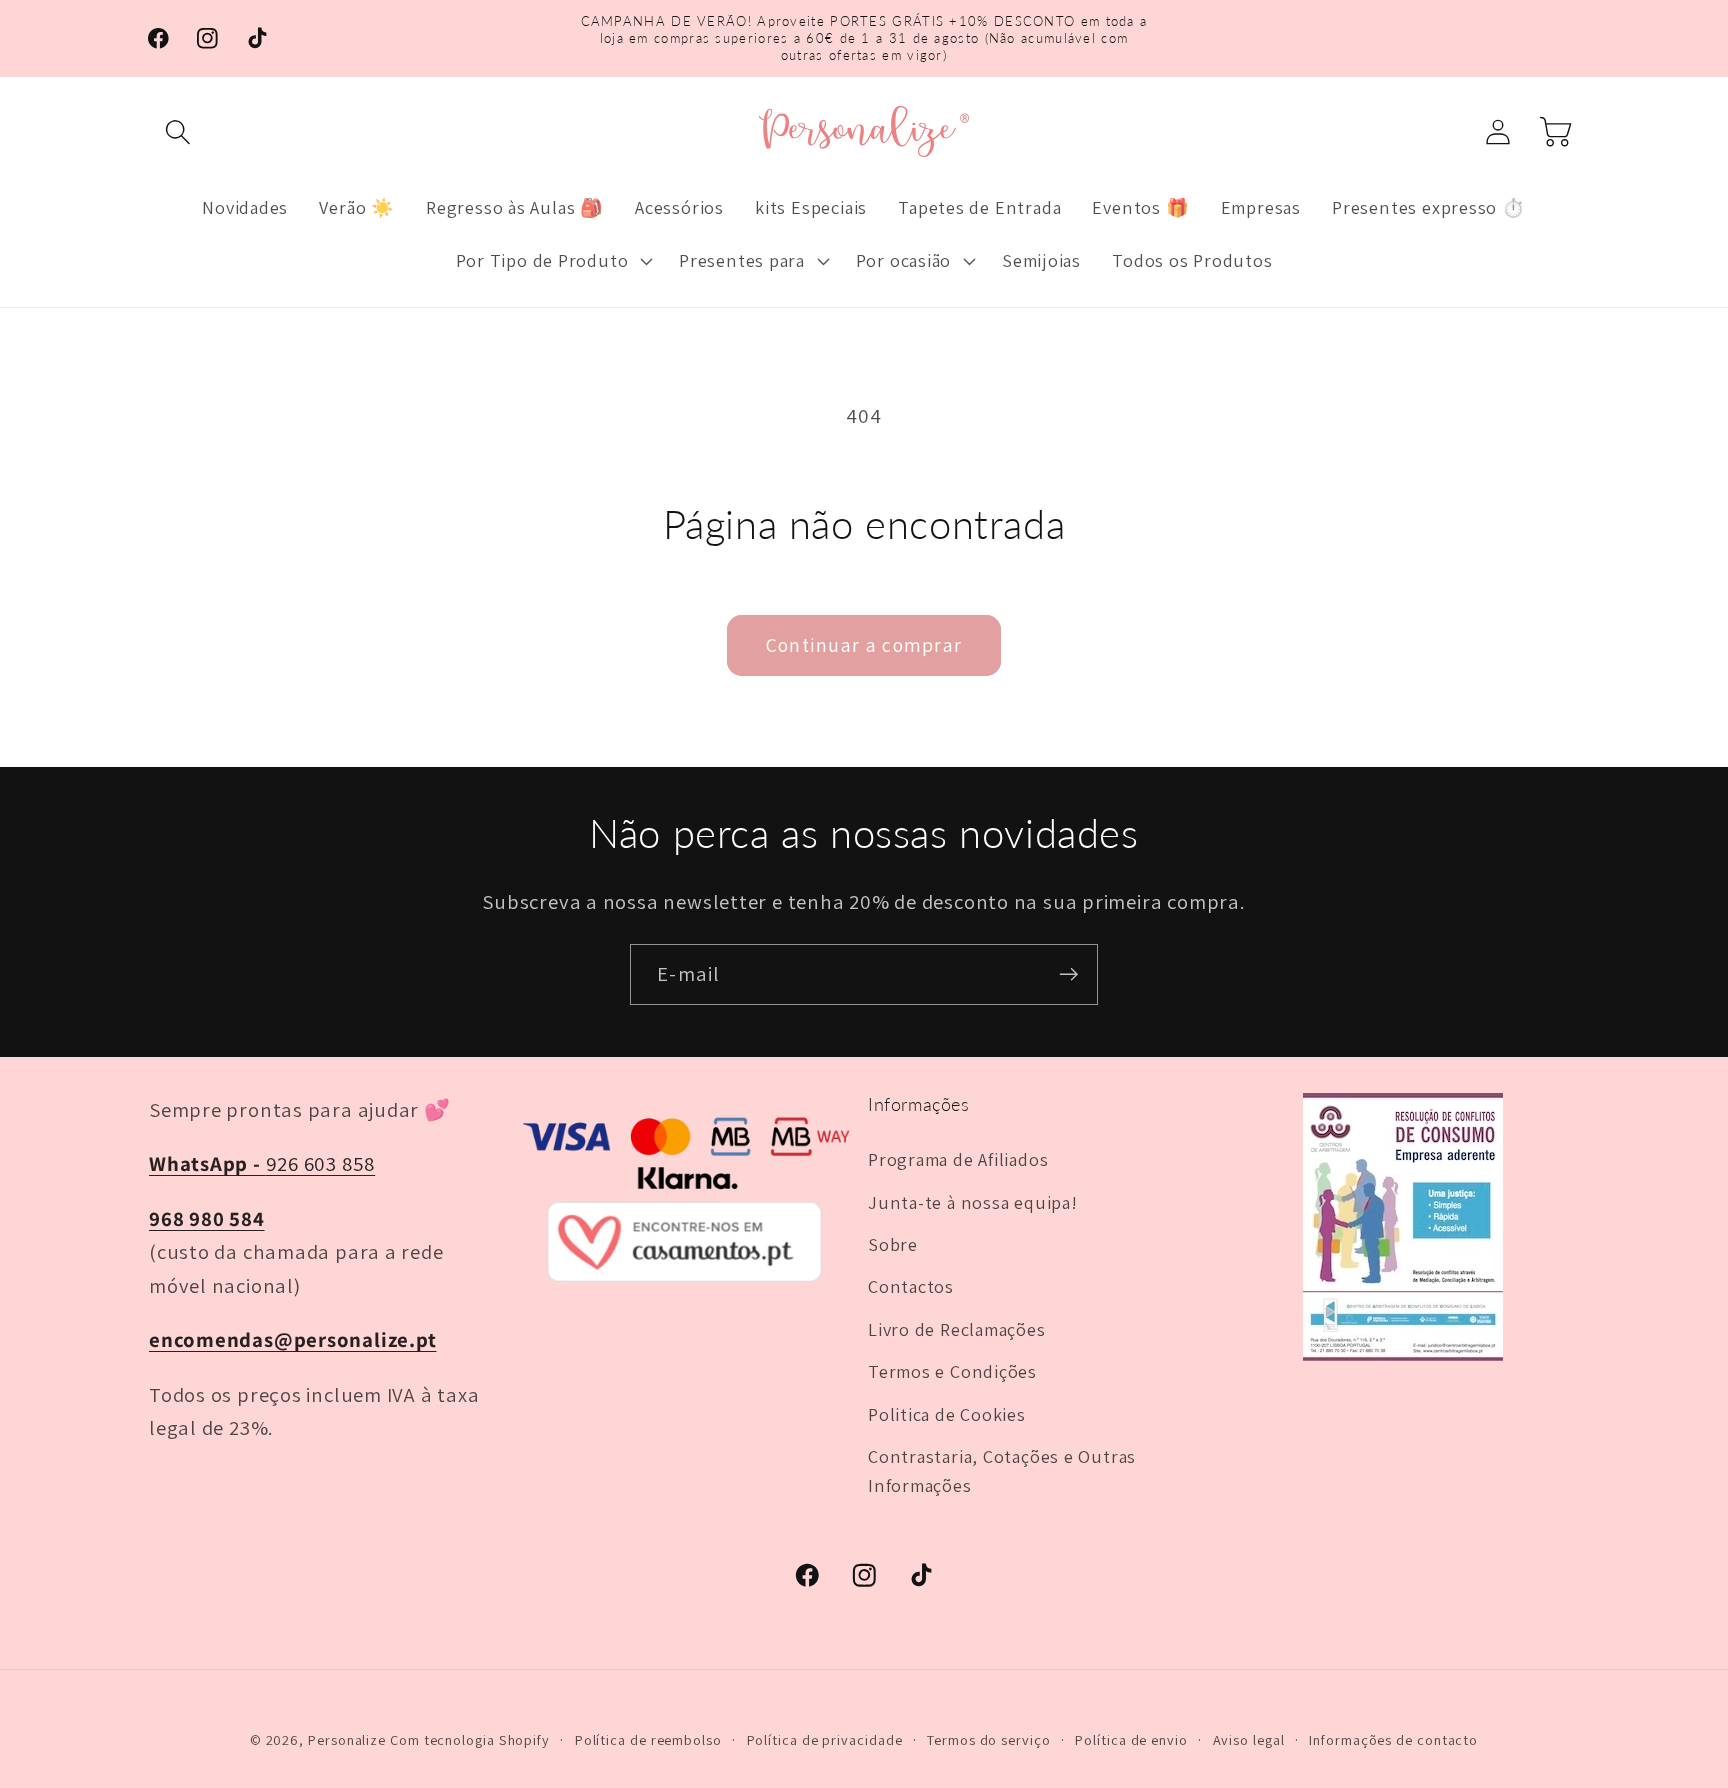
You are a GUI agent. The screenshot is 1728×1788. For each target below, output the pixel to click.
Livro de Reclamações (957, 1329)
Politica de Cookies (947, 1414)
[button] (177, 131)
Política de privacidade (825, 1739)
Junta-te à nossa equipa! (973, 1202)
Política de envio (1131, 1739)
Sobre (893, 1244)
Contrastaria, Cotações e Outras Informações (1002, 1470)
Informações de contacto (1393, 1739)
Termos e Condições (952, 1371)
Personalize (347, 1739)
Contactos (911, 1286)
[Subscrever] (1068, 974)
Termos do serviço (988, 1739)
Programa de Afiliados (958, 1159)
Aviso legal (1249, 1739)
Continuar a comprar (864, 645)
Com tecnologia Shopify (470, 1739)
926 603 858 (262, 1163)
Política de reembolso (648, 1739)
